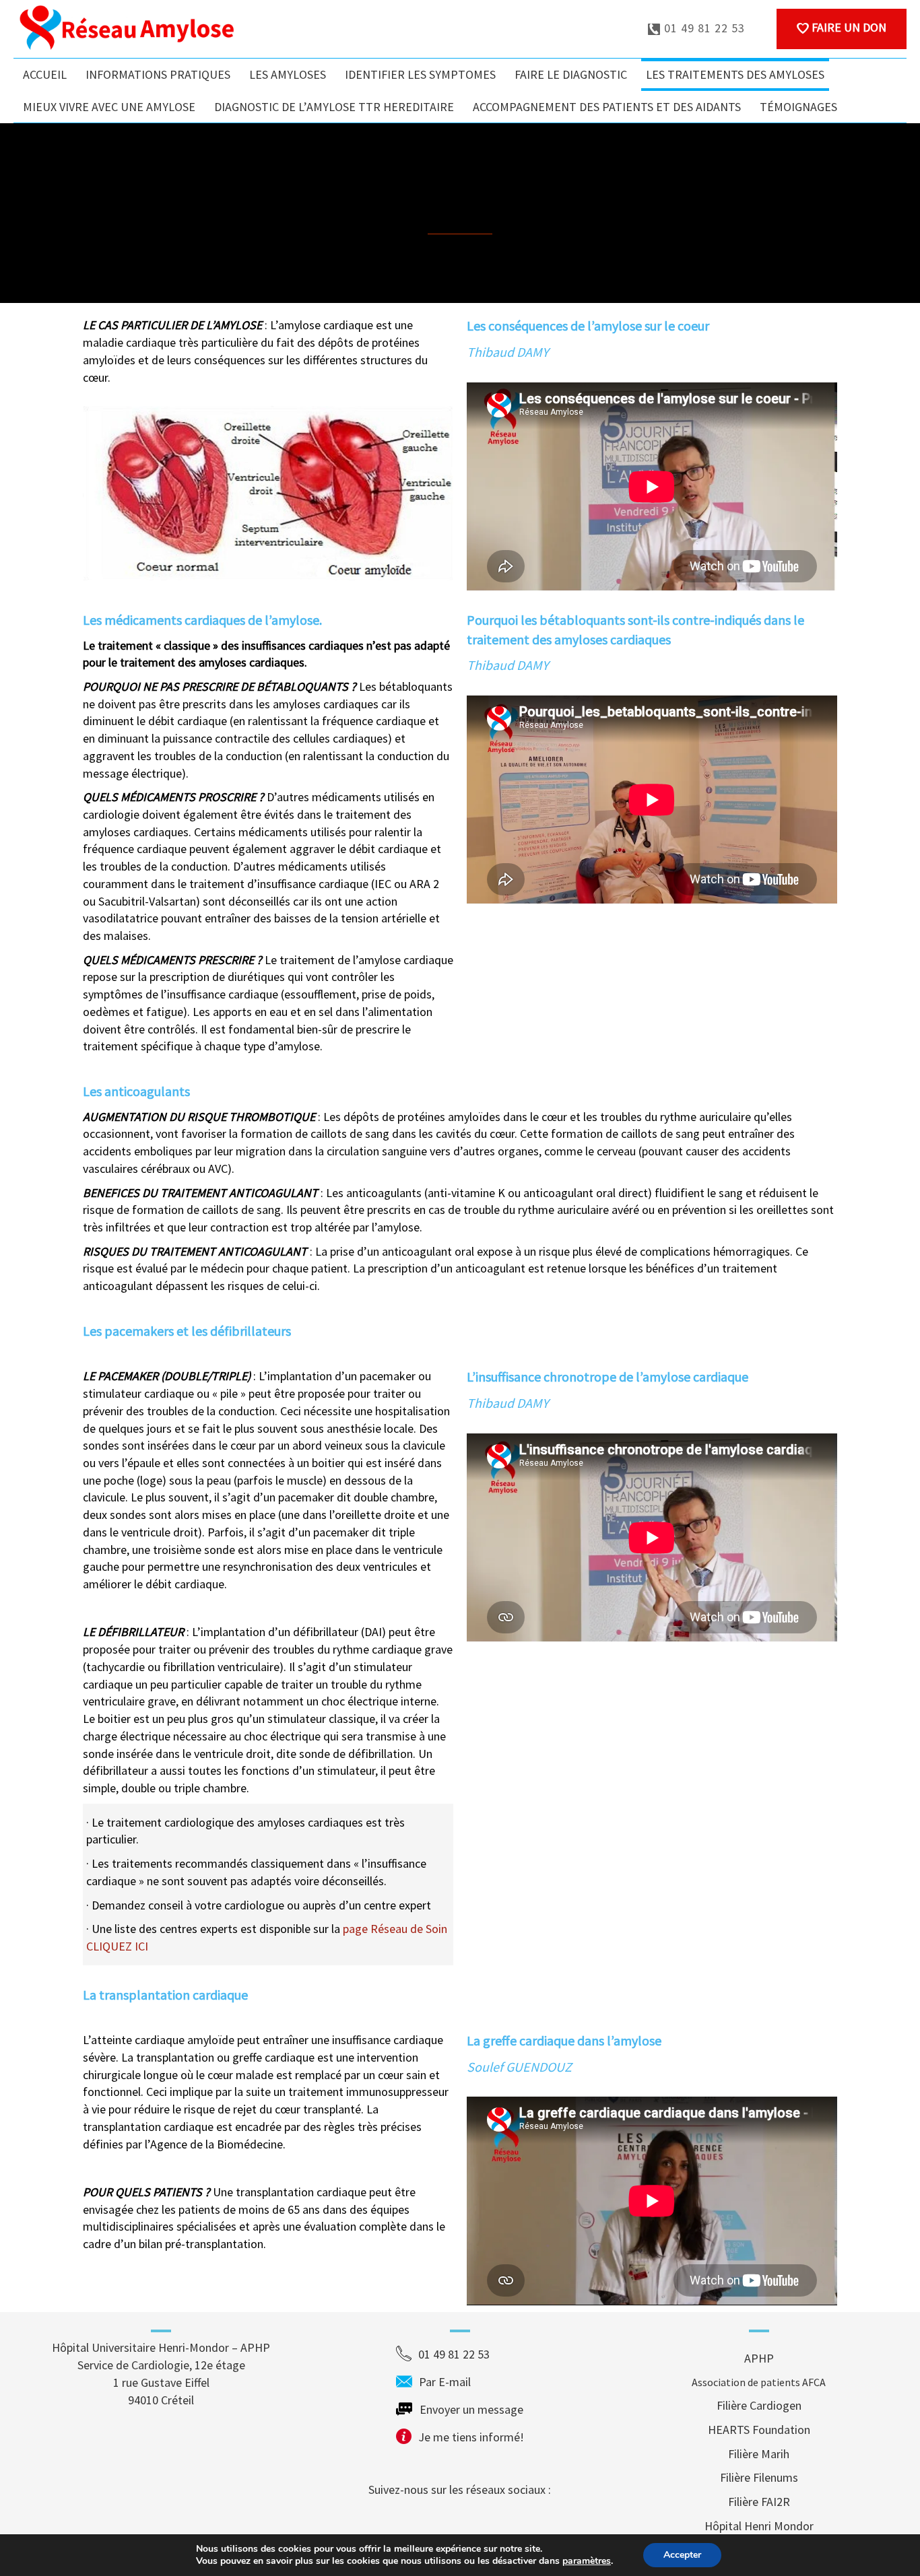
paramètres (587, 2561)
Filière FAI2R (759, 2502)
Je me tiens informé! (471, 2437)
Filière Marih (759, 2454)
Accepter (682, 2555)
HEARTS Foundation (759, 2430)
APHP (759, 2358)
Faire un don (848, 27)
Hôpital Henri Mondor (759, 2526)
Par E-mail (470, 2382)
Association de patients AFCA (759, 2382)
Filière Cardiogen (759, 2405)
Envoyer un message (471, 2409)
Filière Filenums (759, 2477)
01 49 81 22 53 (703, 28)
